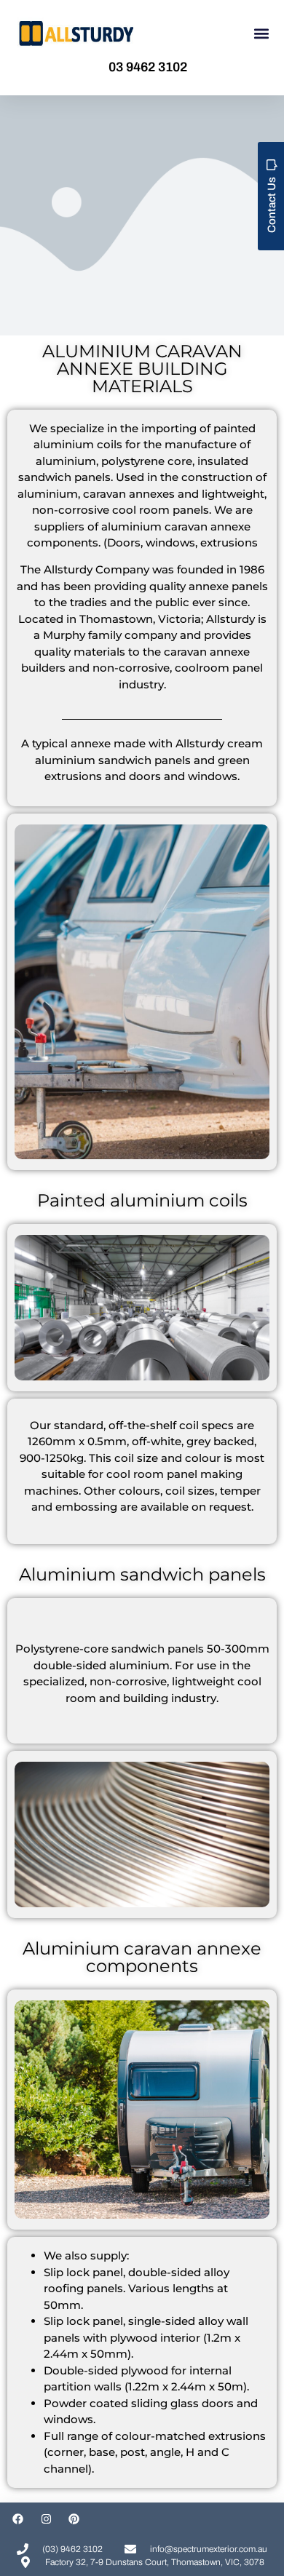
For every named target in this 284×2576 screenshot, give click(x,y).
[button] (261, 34)
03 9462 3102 (148, 67)
